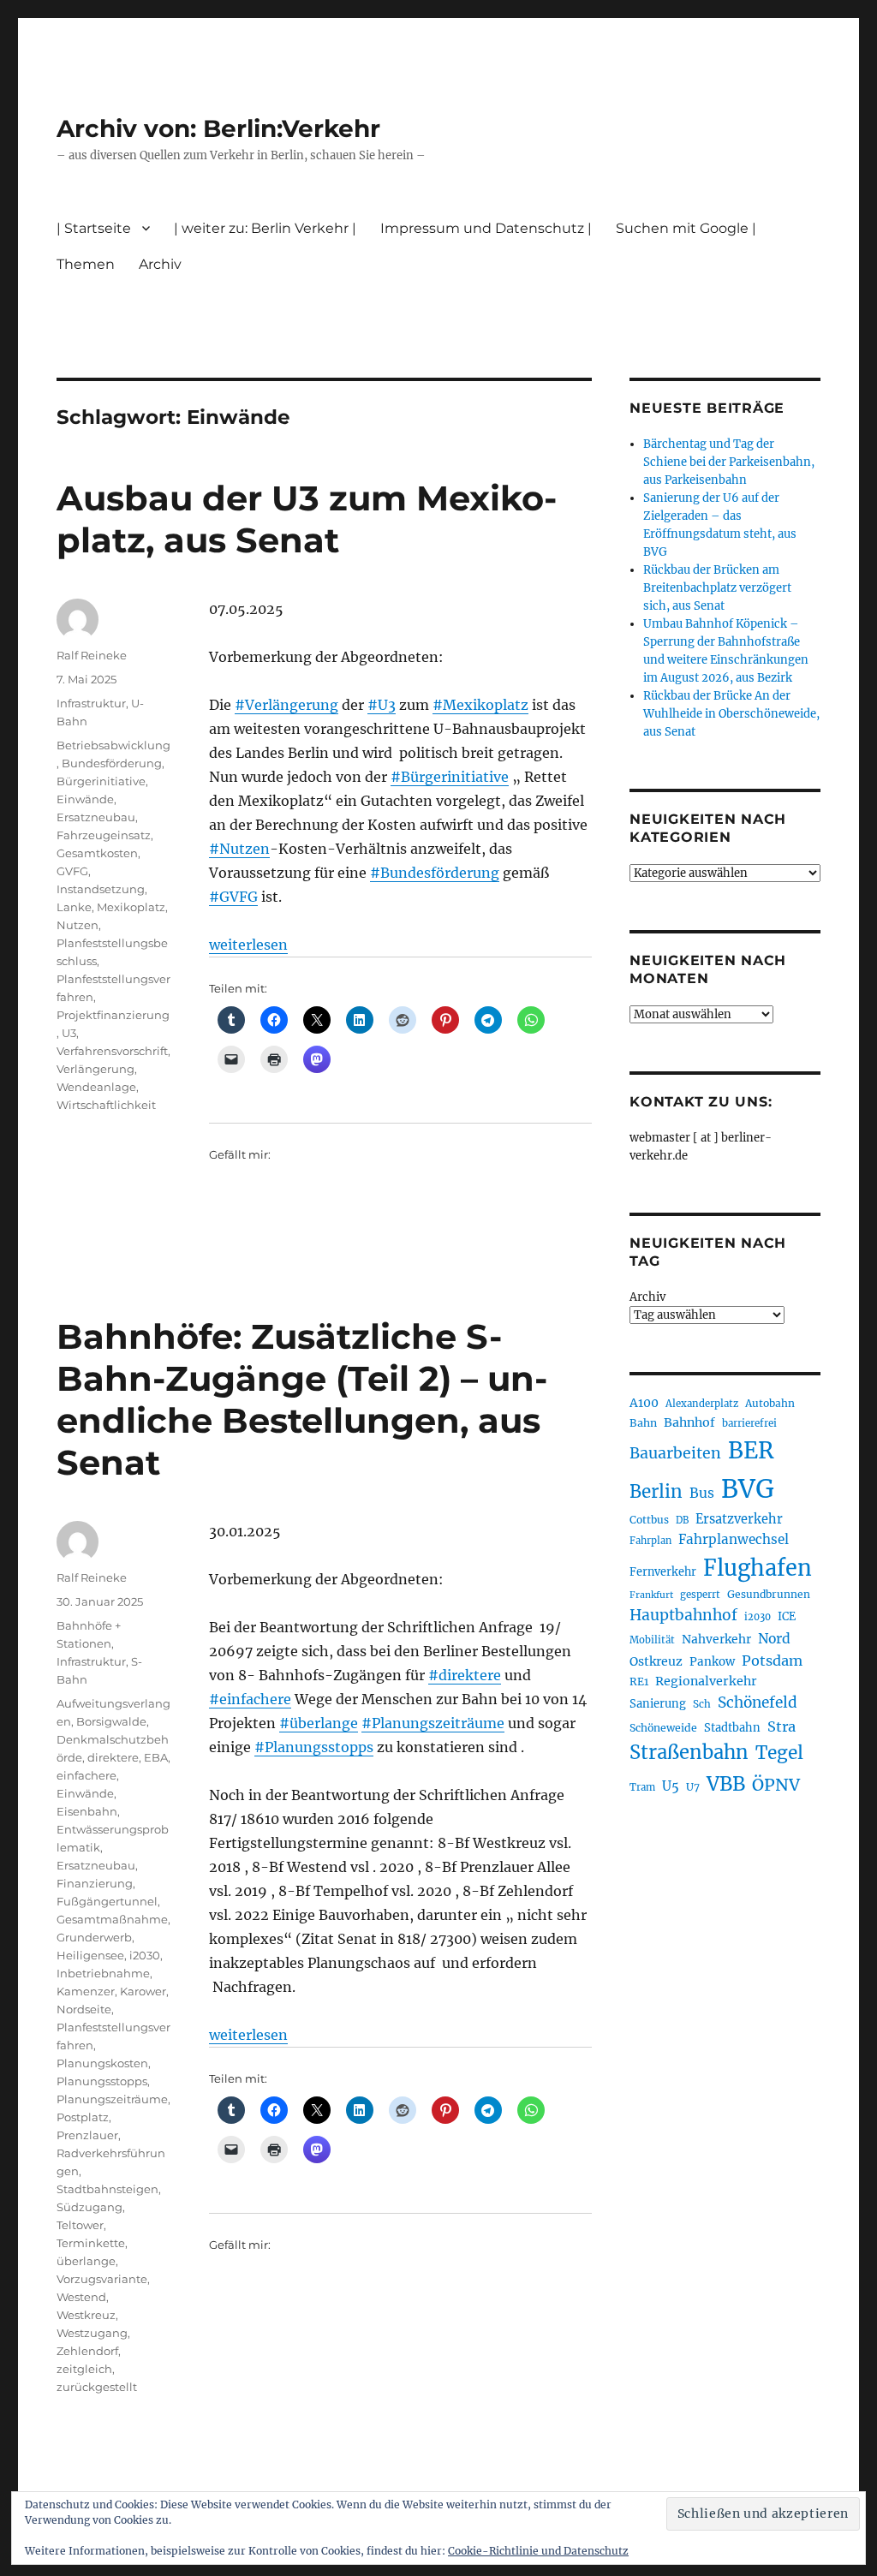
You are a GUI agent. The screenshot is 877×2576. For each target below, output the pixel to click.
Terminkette (91, 2243)
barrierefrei (749, 1423)
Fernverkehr (663, 1572)
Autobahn (770, 1403)
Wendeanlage (96, 1087)
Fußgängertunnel (107, 1901)
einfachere (87, 1775)
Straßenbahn (689, 1752)
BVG (748, 1489)
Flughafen (758, 1568)
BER (751, 1450)
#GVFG (233, 897)
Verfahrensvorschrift (112, 1051)
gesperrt (700, 1595)
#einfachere (250, 1699)
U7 (693, 1787)
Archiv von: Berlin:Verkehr (218, 128)
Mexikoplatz (131, 907)
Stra (782, 1726)
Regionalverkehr (706, 1681)
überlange (86, 2261)
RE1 (639, 1682)
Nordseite (84, 2009)
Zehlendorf (87, 2351)
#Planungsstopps (314, 1747)
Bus (702, 1493)
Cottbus (649, 1520)
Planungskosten (102, 2063)
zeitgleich (84, 2369)
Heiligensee (90, 1955)
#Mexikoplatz (480, 705)
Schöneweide (663, 1728)
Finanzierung (95, 1883)
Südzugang (89, 2207)
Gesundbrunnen (769, 1594)
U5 (671, 1786)
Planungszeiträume (112, 2099)
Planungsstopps (102, 2081)
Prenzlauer (87, 2135)
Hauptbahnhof (683, 1615)
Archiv (647, 1297)
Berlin (656, 1492)
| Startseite (94, 228)
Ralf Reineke (92, 655)
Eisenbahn (87, 1811)
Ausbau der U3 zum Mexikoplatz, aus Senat (307, 519)
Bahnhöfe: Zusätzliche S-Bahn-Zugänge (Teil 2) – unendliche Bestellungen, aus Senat (302, 1399)
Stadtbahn (732, 1728)
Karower (143, 1991)
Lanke (74, 907)
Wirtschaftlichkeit (106, 1105)
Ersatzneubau (96, 817)
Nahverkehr (716, 1639)
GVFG (72, 871)
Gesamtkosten (97, 853)
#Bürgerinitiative (450, 777)
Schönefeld (758, 1702)
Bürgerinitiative (101, 781)
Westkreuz (86, 2315)
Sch (702, 1704)
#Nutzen (239, 849)
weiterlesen (248, 945)
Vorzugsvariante (102, 2279)
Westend (81, 2297)
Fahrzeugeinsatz (104, 835)
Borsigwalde (111, 1721)
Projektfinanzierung (113, 1015)
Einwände (85, 799)
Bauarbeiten (675, 1453)
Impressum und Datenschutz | (486, 228)
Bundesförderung (112, 763)
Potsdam (772, 1661)
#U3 (382, 705)
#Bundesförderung (435, 873)
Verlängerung (95, 1069)
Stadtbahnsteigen (107, 2189)
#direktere (465, 1675)
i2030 (145, 1955)
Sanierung (658, 1704)
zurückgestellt (97, 2387)
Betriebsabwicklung (113, 745)
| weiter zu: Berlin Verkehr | (265, 228)
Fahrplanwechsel (734, 1539)
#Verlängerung (286, 705)
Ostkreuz (656, 1661)
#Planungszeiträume (433, 1723)
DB (682, 1520)
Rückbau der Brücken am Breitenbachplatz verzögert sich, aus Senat (717, 588)
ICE (787, 1616)
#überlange (319, 1723)
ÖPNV (776, 1785)
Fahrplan (650, 1541)
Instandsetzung (101, 889)
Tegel (779, 1753)
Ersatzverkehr (739, 1519)
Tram (642, 1787)
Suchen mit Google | (686, 228)
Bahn (643, 1423)
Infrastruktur (91, 703)
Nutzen (78, 925)
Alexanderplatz (702, 1404)
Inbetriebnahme (103, 1973)
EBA (156, 1757)
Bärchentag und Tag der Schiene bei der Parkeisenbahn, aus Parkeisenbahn (729, 462)
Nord (774, 1639)
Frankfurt (651, 1595)
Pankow (712, 1662)
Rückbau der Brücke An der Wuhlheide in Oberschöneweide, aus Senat (731, 714)
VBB (726, 1784)
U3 (69, 1033)
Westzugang (92, 2333)
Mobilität (652, 1640)
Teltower (80, 2225)
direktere (113, 1757)
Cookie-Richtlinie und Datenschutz (538, 2551)
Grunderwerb (94, 1937)
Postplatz (83, 2117)
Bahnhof (689, 1422)
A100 (644, 1403)
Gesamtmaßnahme (112, 1919)
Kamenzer (86, 1991)
